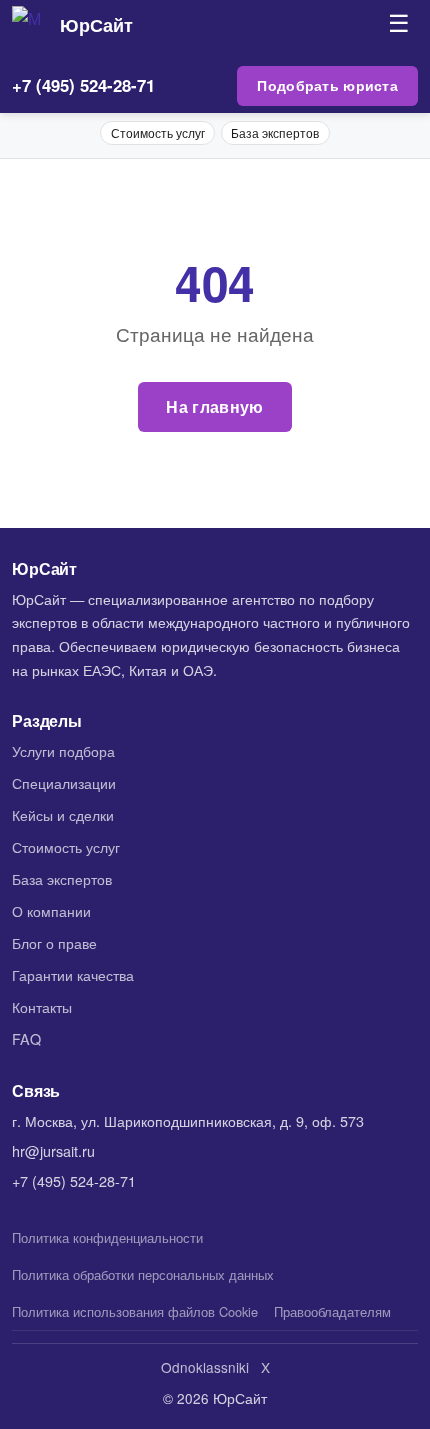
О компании (51, 910)
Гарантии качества (73, 974)
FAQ (26, 1038)
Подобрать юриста (327, 85)
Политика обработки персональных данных (143, 1274)
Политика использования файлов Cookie (135, 1311)
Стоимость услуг (158, 132)
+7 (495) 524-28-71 (83, 85)
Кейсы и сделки (63, 814)
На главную (214, 406)
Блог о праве (54, 942)
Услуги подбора (63, 750)
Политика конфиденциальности (107, 1237)
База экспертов (275, 132)
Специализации (64, 782)
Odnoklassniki (205, 1367)
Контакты (42, 1006)
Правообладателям (332, 1311)
